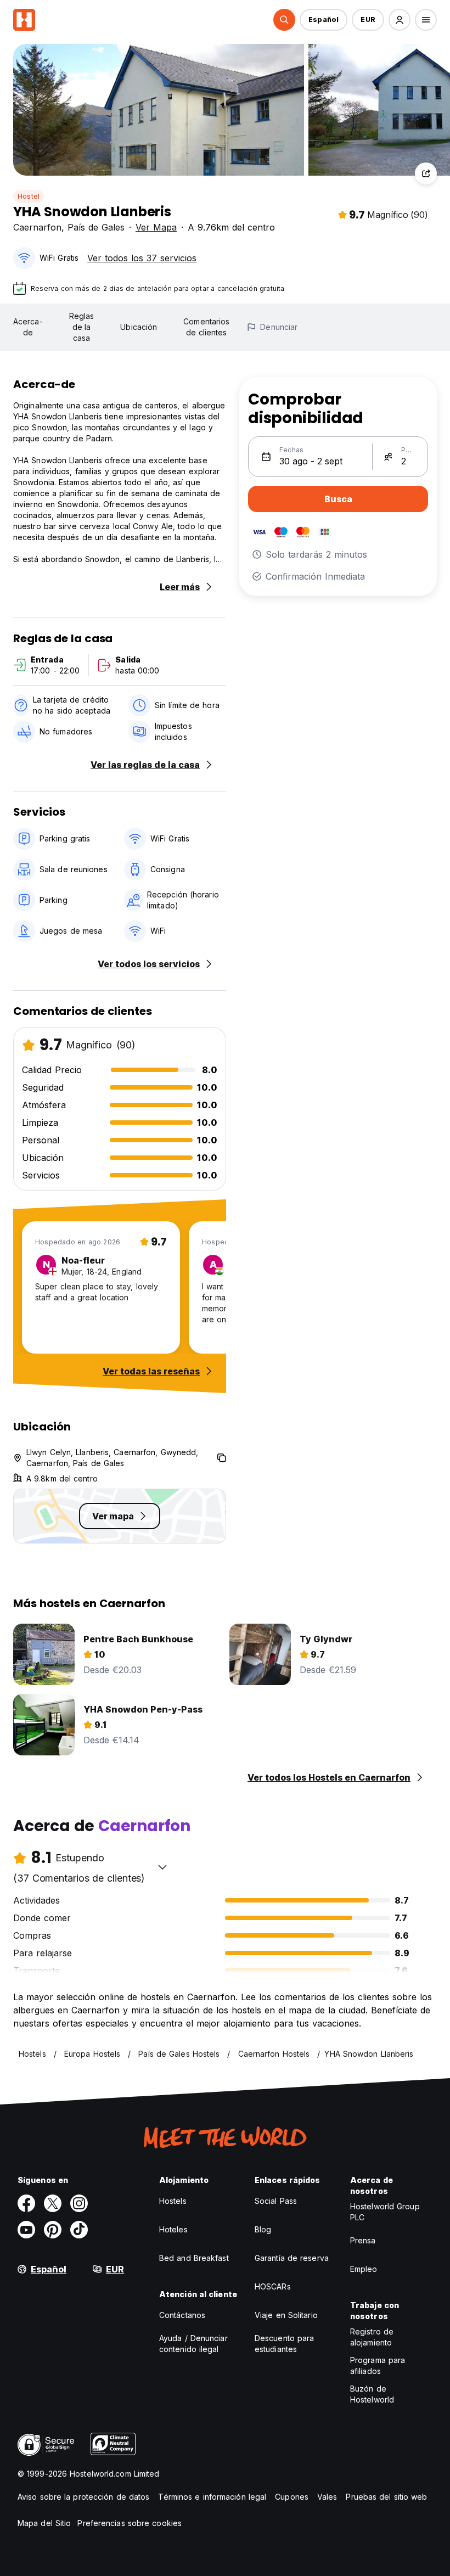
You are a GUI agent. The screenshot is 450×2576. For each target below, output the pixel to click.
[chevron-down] (162, 1867)
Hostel (29, 196)
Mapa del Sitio (44, 2523)
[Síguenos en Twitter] (53, 2203)
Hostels (173, 2201)
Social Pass (276, 2201)
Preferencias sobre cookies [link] (130, 2523)
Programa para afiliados (378, 2365)
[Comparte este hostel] (426, 173)
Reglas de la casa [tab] (82, 327)
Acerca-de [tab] (28, 327)
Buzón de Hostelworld (372, 2394)
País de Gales (96, 227)
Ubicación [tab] (139, 327)
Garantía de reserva (292, 2258)
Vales (327, 2497)
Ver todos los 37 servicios (142, 258)
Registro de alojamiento (372, 2337)
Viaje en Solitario (286, 2315)
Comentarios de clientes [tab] (206, 327)
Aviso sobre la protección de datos (83, 2497)
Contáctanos (182, 2315)
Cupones (292, 2497)
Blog (263, 2229)
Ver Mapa (156, 227)
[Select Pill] (284, 20)
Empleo (364, 2269)
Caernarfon (37, 227)
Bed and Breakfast (194, 2258)
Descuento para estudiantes (284, 2344)
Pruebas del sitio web (386, 2497)
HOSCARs (273, 2286)
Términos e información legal (212, 2497)
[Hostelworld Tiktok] (79, 2230)
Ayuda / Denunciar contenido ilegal (193, 2344)
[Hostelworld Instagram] (79, 2203)
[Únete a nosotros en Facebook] (26, 2203)
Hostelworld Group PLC (385, 2212)
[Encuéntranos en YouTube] (26, 2230)
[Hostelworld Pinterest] (53, 2230)
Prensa (363, 2240)
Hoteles (173, 2229)
